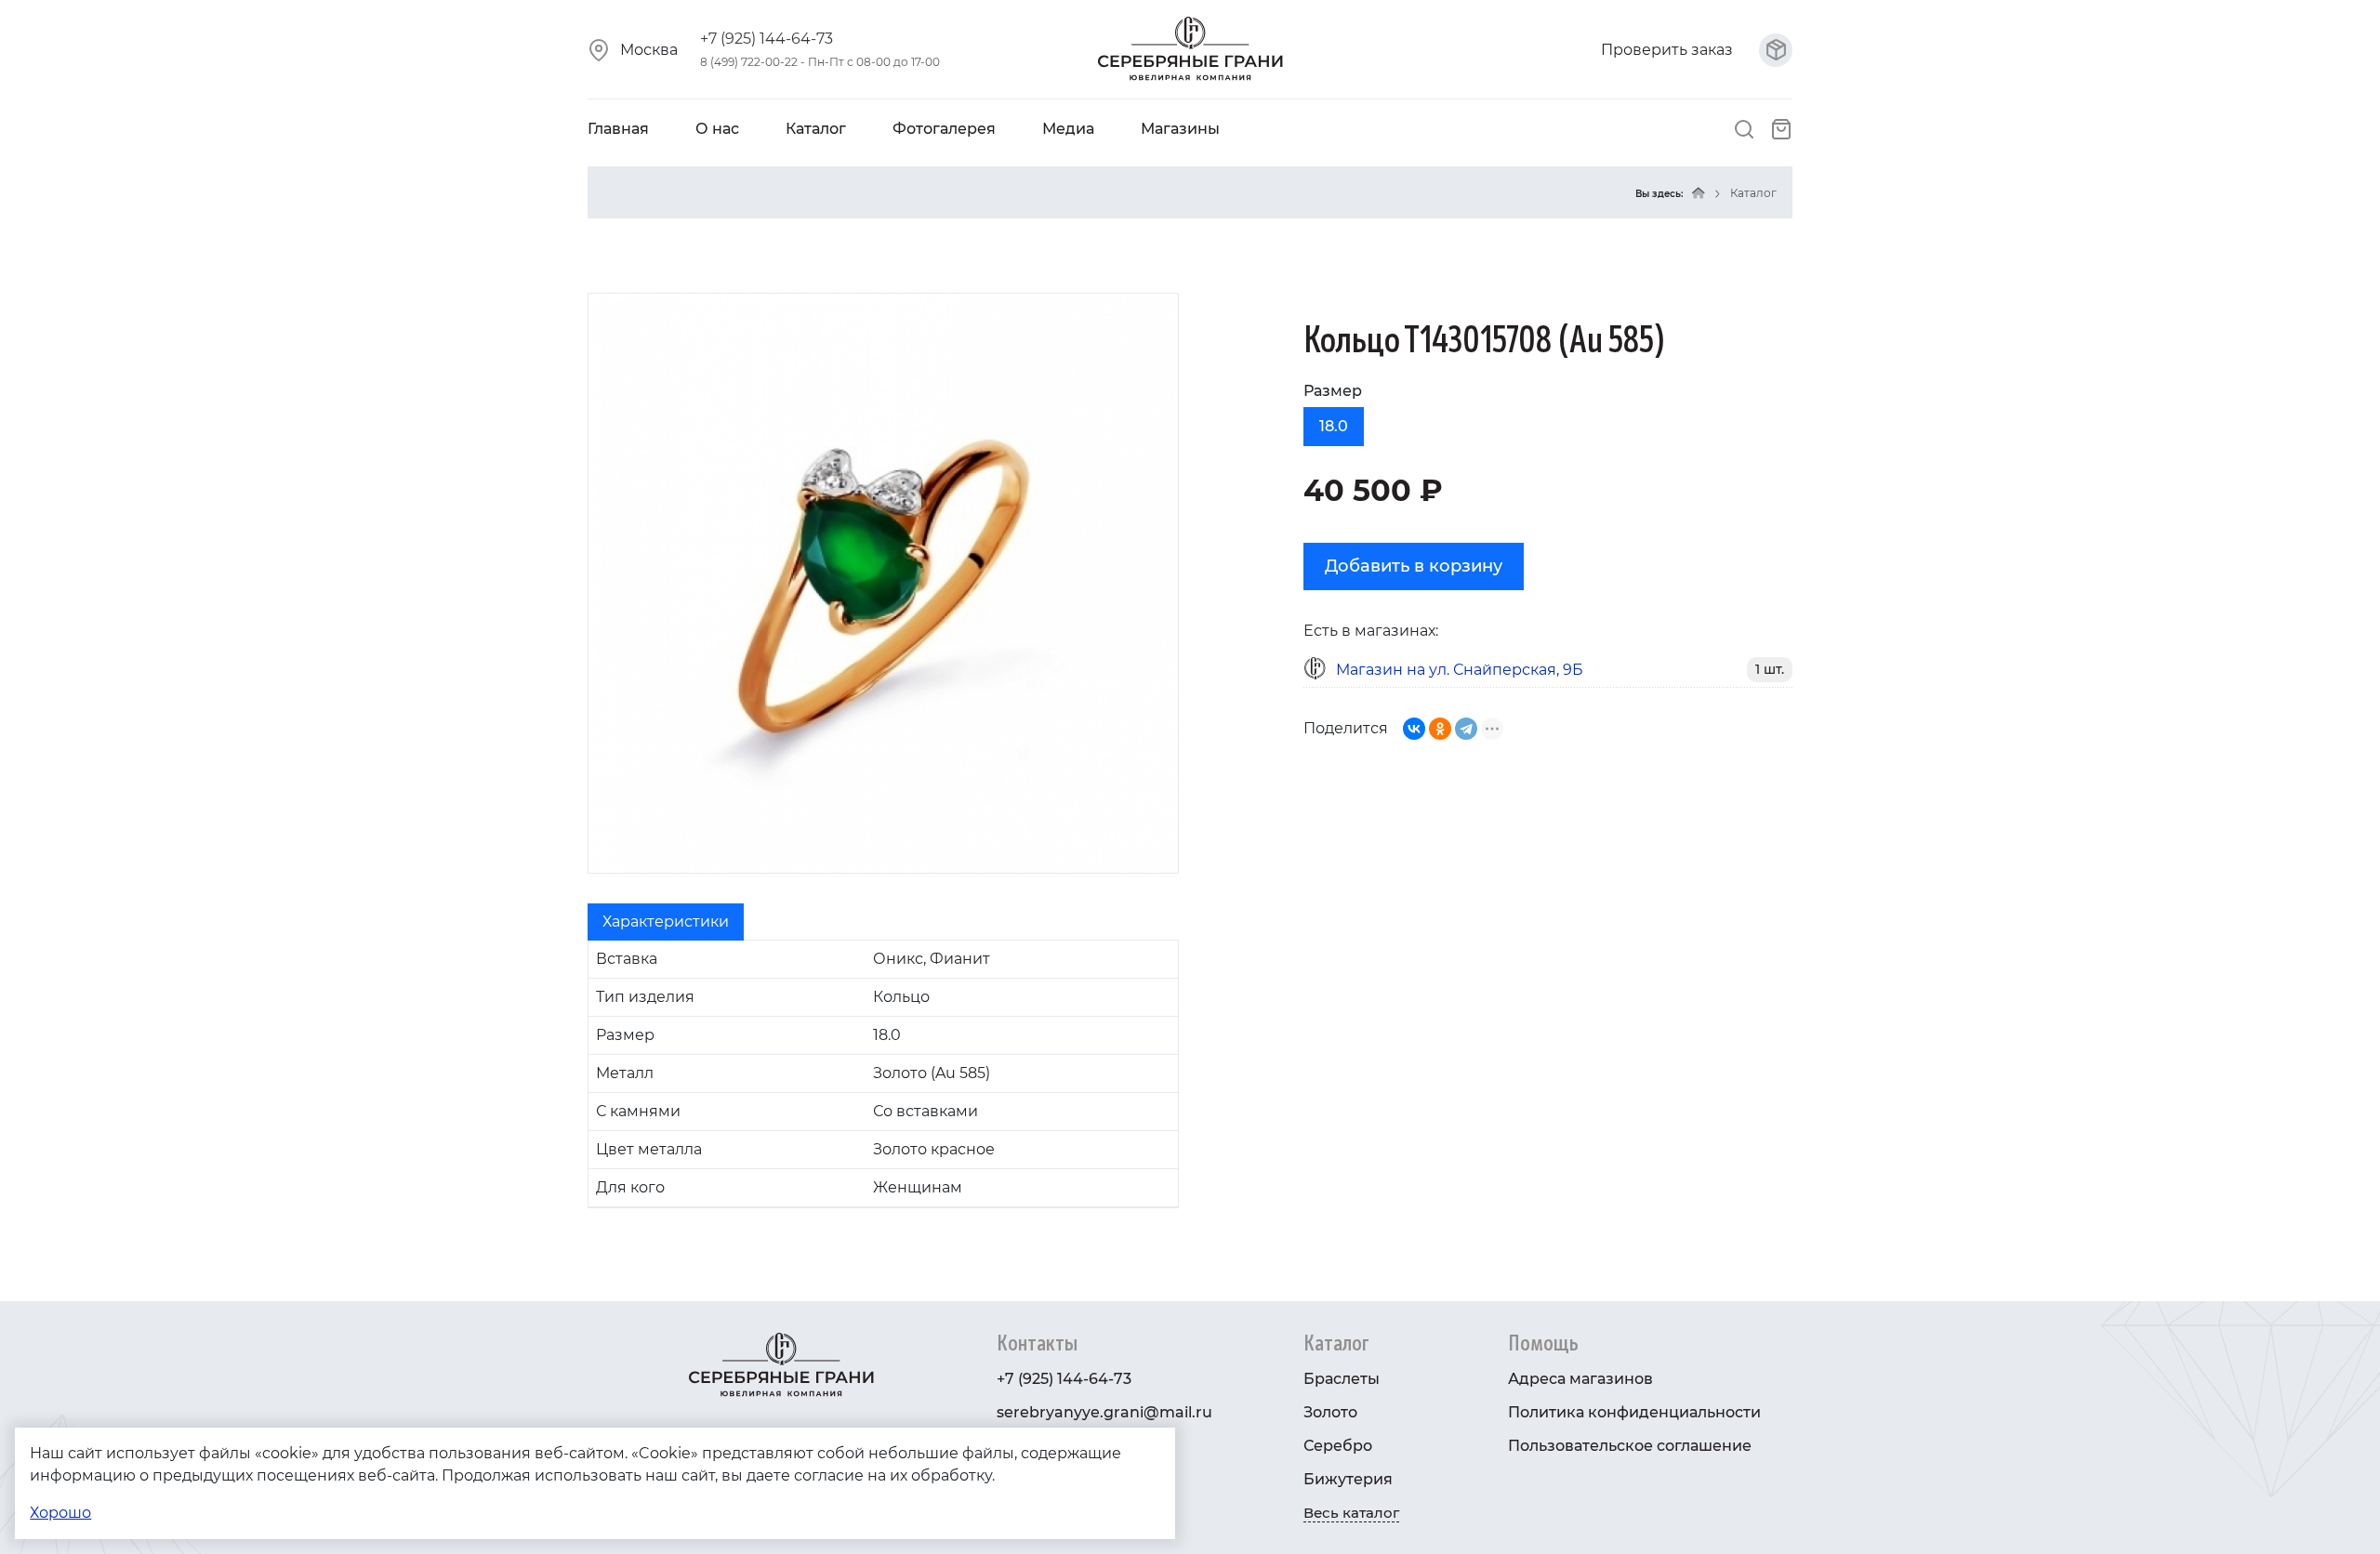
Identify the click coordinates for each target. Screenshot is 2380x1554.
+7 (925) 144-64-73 (767, 39)
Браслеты (1342, 1379)
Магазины (1180, 129)
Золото (1330, 1412)
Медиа (1068, 129)
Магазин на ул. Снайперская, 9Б (1460, 670)
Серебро (1338, 1446)
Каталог (816, 129)
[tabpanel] (883, 1074)
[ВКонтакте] (1414, 729)
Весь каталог (1351, 1513)
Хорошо (60, 1513)
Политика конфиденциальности (1634, 1412)
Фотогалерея (944, 129)
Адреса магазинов (1580, 1379)
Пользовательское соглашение (1630, 1446)
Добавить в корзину (1414, 566)
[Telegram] (1466, 729)
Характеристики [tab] (666, 922)
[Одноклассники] (1440, 729)
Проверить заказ (1669, 50)
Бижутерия (1348, 1479)
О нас (717, 129)
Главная (618, 129)
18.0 (1334, 426)
